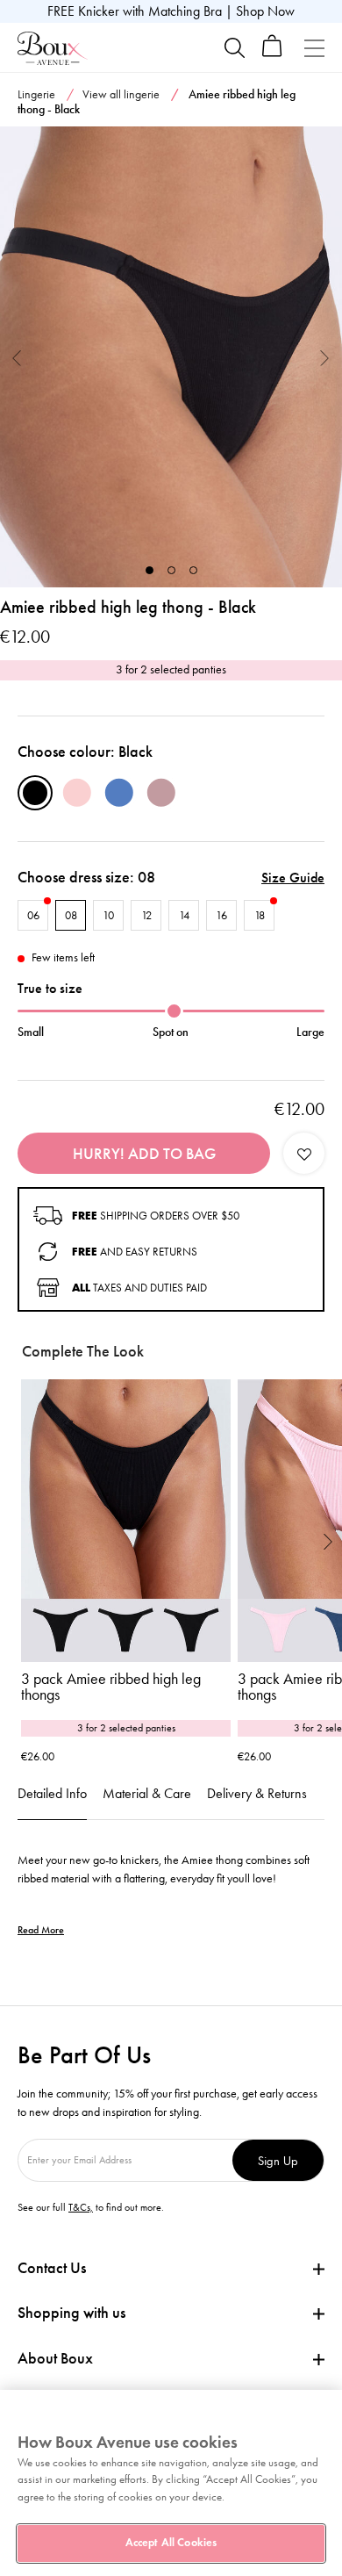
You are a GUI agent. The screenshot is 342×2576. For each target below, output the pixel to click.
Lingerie (36, 94)
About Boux (55, 2359)
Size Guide (293, 878)
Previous (17, 357)
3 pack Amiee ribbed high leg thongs (111, 1687)
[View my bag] (272, 53)
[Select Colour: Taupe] (161, 793)
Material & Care (147, 1793)
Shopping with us (71, 2313)
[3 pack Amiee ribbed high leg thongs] (126, 1521)
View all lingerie (121, 94)
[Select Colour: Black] (35, 793)
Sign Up (278, 2160)
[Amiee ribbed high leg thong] (171, 357)
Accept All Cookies (171, 2543)
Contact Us (52, 2268)
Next (325, 357)
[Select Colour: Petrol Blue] (119, 793)
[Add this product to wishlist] (304, 1153)
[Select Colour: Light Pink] (77, 793)
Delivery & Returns (257, 1793)
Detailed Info (52, 1793)
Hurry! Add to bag (144, 1154)
